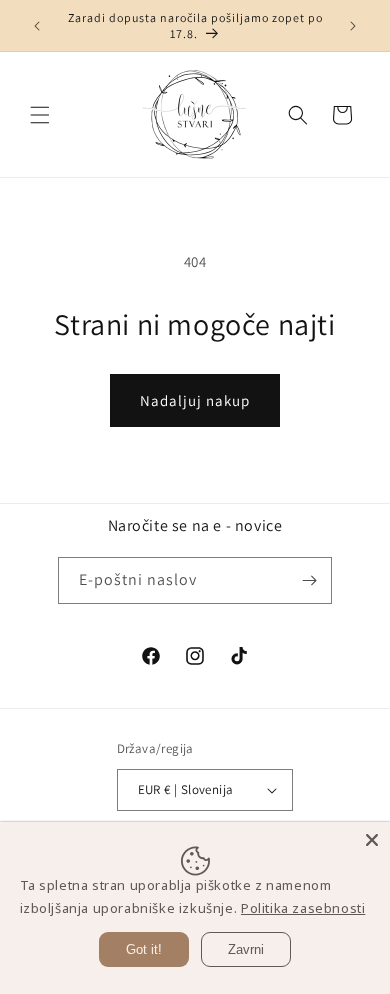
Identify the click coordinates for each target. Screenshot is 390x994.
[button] (40, 115)
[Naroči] (309, 580)
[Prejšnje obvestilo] (37, 26)
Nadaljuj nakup (195, 400)
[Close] (372, 840)
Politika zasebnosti (303, 908)
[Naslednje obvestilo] (353, 26)
